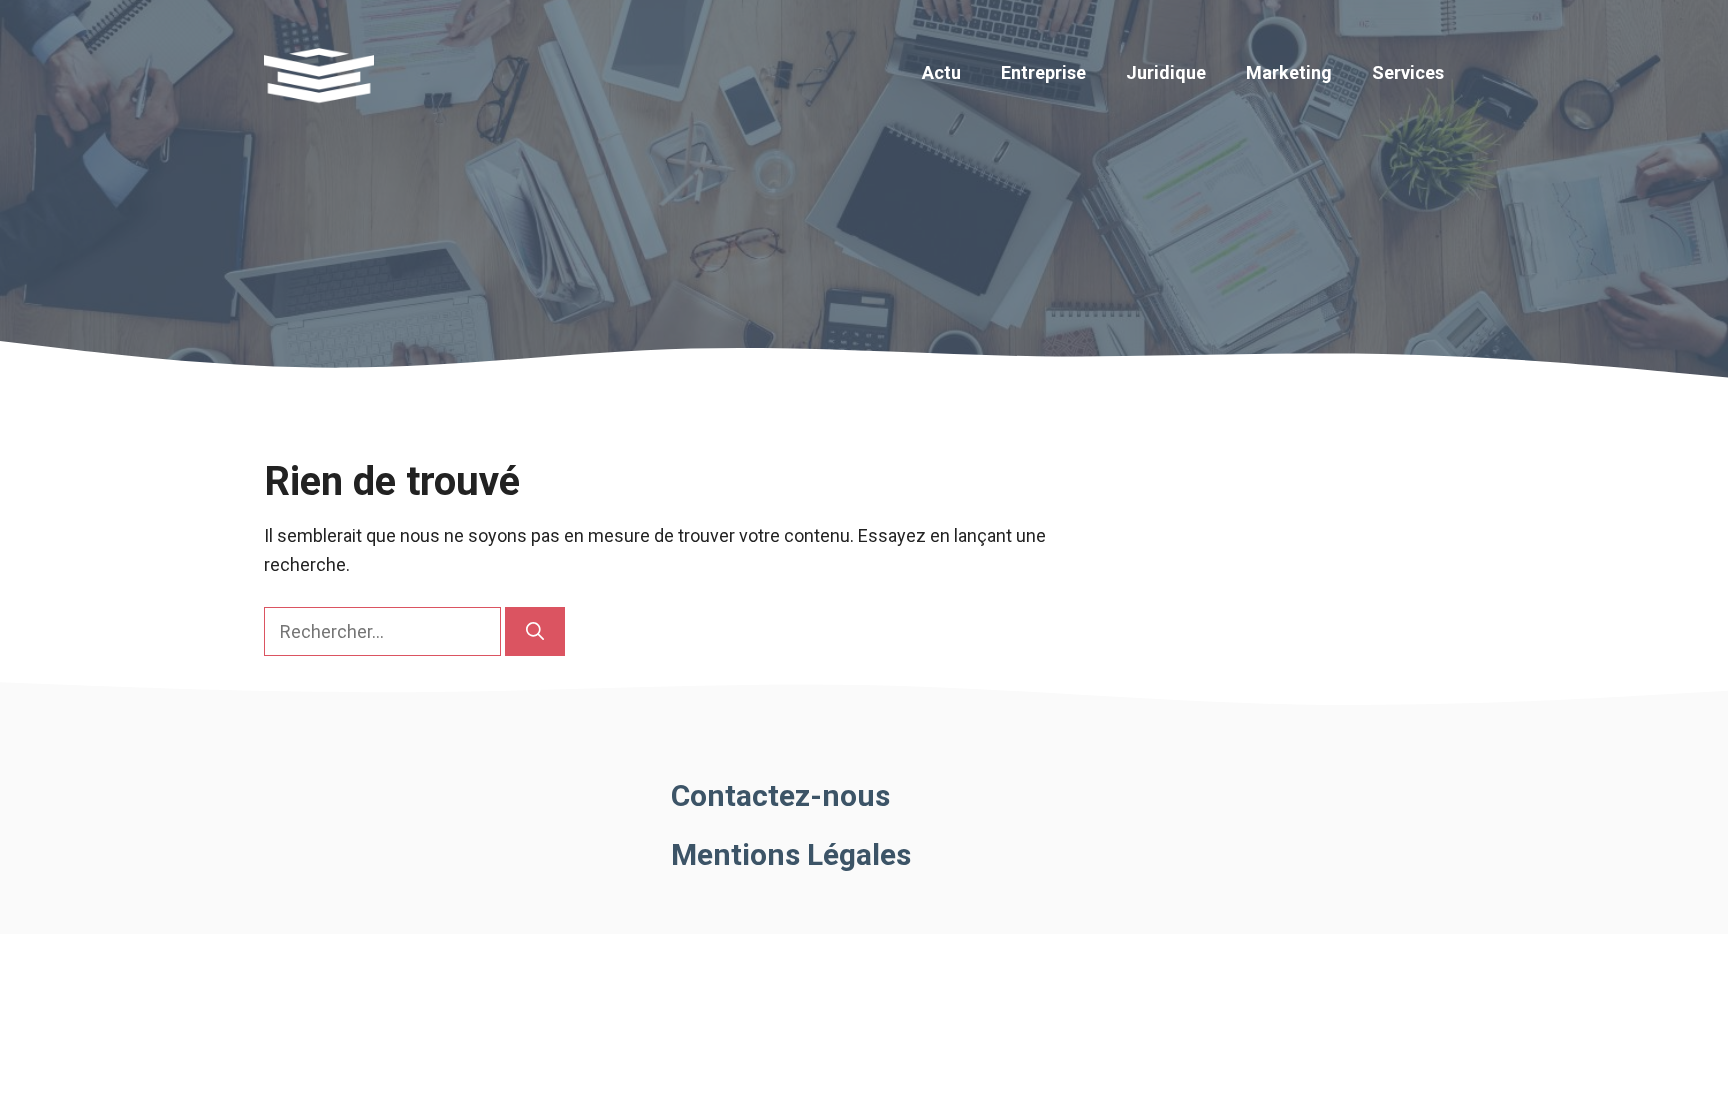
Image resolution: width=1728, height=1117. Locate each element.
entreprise (1043, 72)
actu (941, 72)
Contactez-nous (780, 795)
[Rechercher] (535, 631)
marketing (1289, 72)
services (1408, 72)
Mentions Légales (791, 854)
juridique (1166, 72)
